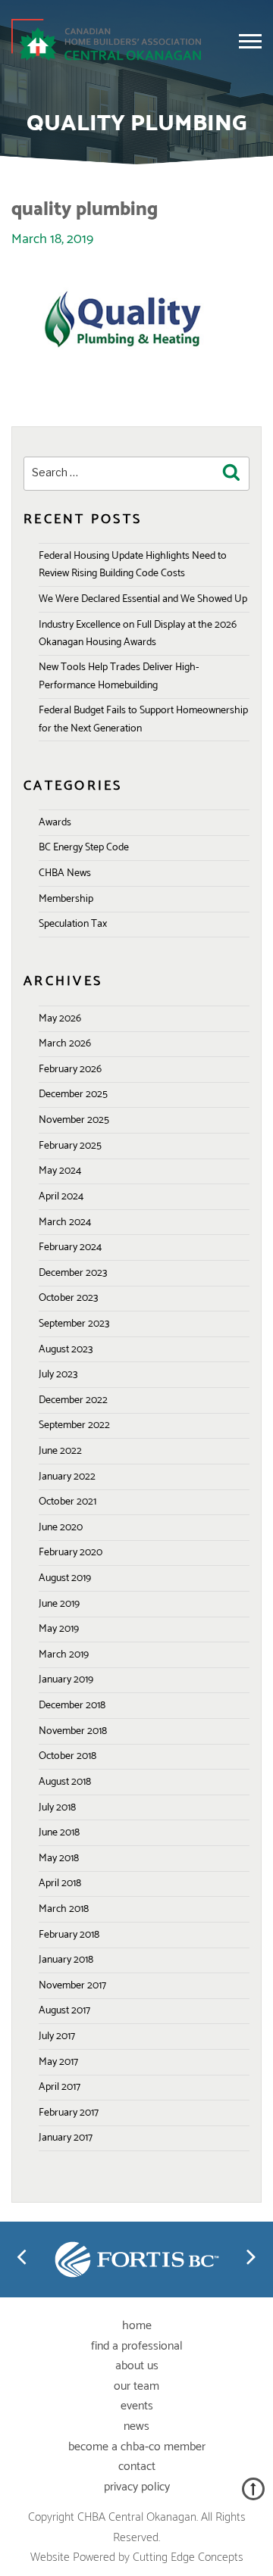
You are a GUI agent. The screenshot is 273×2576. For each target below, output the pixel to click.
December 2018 (72, 1706)
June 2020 (61, 1528)
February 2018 (69, 1935)
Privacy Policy (137, 2487)
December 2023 (73, 1273)
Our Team (136, 2386)
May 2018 (59, 1859)
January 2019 (66, 1680)
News (136, 2426)
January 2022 (67, 1477)
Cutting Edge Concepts (188, 2557)
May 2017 (58, 2062)
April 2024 (61, 1197)
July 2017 (57, 2036)
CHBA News (65, 873)
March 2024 (65, 1223)
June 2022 (60, 1451)
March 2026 (65, 1044)
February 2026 (70, 1070)
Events (137, 2406)
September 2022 (74, 1425)
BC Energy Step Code (84, 848)
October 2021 (67, 1502)
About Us (137, 2366)
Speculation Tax (73, 924)
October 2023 (68, 1298)
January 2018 (66, 1960)
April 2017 (60, 2087)
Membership (66, 899)
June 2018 (59, 1833)
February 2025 (70, 1146)
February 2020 (71, 1553)
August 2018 (65, 1782)
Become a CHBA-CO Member (137, 2447)
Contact (137, 2467)
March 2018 (64, 1909)
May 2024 (60, 1171)
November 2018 (73, 1731)
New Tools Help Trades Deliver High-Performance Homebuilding (119, 676)
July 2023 (58, 1375)
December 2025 (73, 1095)
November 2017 (72, 1986)
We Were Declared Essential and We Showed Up (143, 599)
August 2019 (65, 1578)
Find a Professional (137, 2346)
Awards (55, 823)
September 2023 (74, 1324)
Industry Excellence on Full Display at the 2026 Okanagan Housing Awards (138, 634)
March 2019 (64, 1655)
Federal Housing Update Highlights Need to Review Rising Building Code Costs (133, 565)
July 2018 (57, 1808)
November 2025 (74, 1120)
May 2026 (60, 1019)
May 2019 (59, 1629)
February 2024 (70, 1247)
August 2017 (64, 2011)
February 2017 (69, 2113)
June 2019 (59, 1604)
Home (137, 2326)
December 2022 (73, 1400)
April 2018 (60, 1884)
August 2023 (66, 1350)
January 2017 (66, 2138)
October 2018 (67, 1756)
